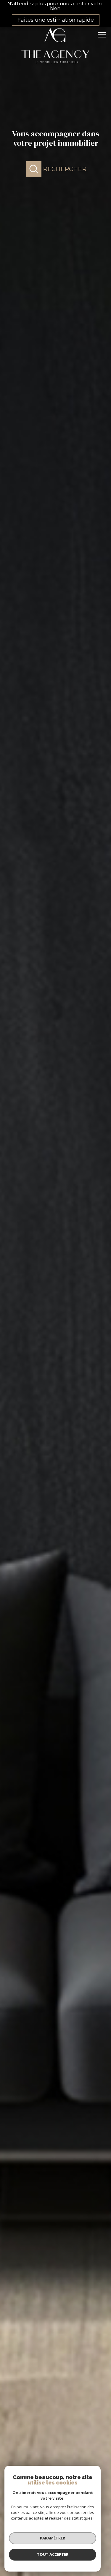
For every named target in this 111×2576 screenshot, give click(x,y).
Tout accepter (53, 2554)
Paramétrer (53, 2538)
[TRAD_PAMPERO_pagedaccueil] (56, 66)
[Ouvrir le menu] (104, 35)
